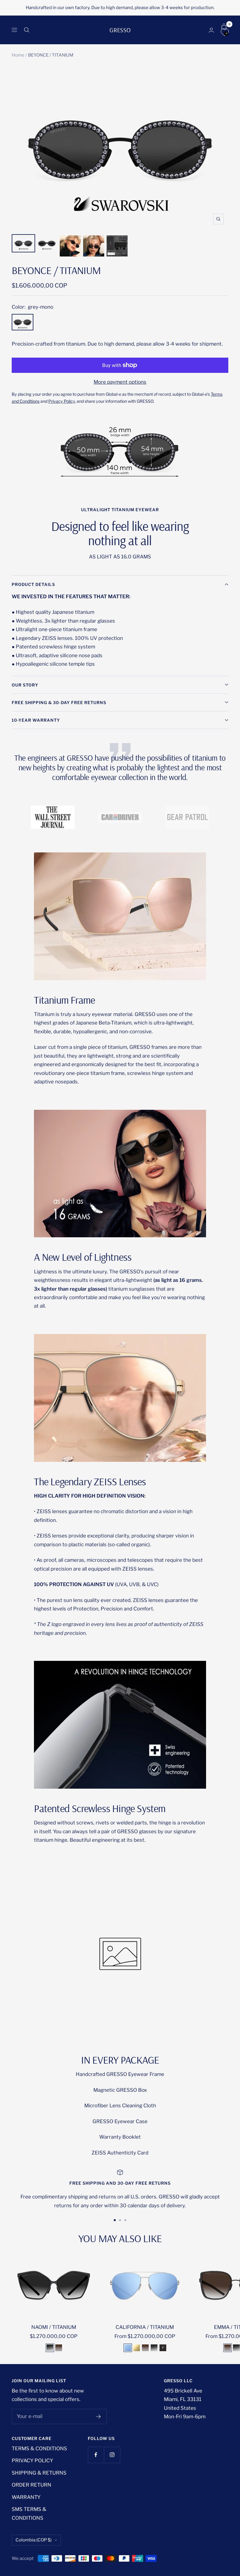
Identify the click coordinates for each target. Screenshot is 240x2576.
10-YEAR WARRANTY (36, 720)
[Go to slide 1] (115, 2220)
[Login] (211, 30)
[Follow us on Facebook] (96, 2455)
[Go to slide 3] (125, 2220)
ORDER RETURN (31, 2485)
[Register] (98, 2417)
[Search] (27, 30)
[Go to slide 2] (120, 2220)
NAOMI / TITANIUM (54, 2327)
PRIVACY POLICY (32, 2461)
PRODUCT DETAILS (33, 584)
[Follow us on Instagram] (112, 2455)
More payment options (120, 382)
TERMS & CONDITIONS (39, 2448)
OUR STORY (25, 685)
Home (18, 55)
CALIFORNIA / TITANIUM (145, 2327)
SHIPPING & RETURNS (39, 2473)
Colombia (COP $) (34, 2540)
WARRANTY (26, 2497)
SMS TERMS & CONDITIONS (29, 2513)
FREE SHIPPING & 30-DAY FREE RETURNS (59, 702)
